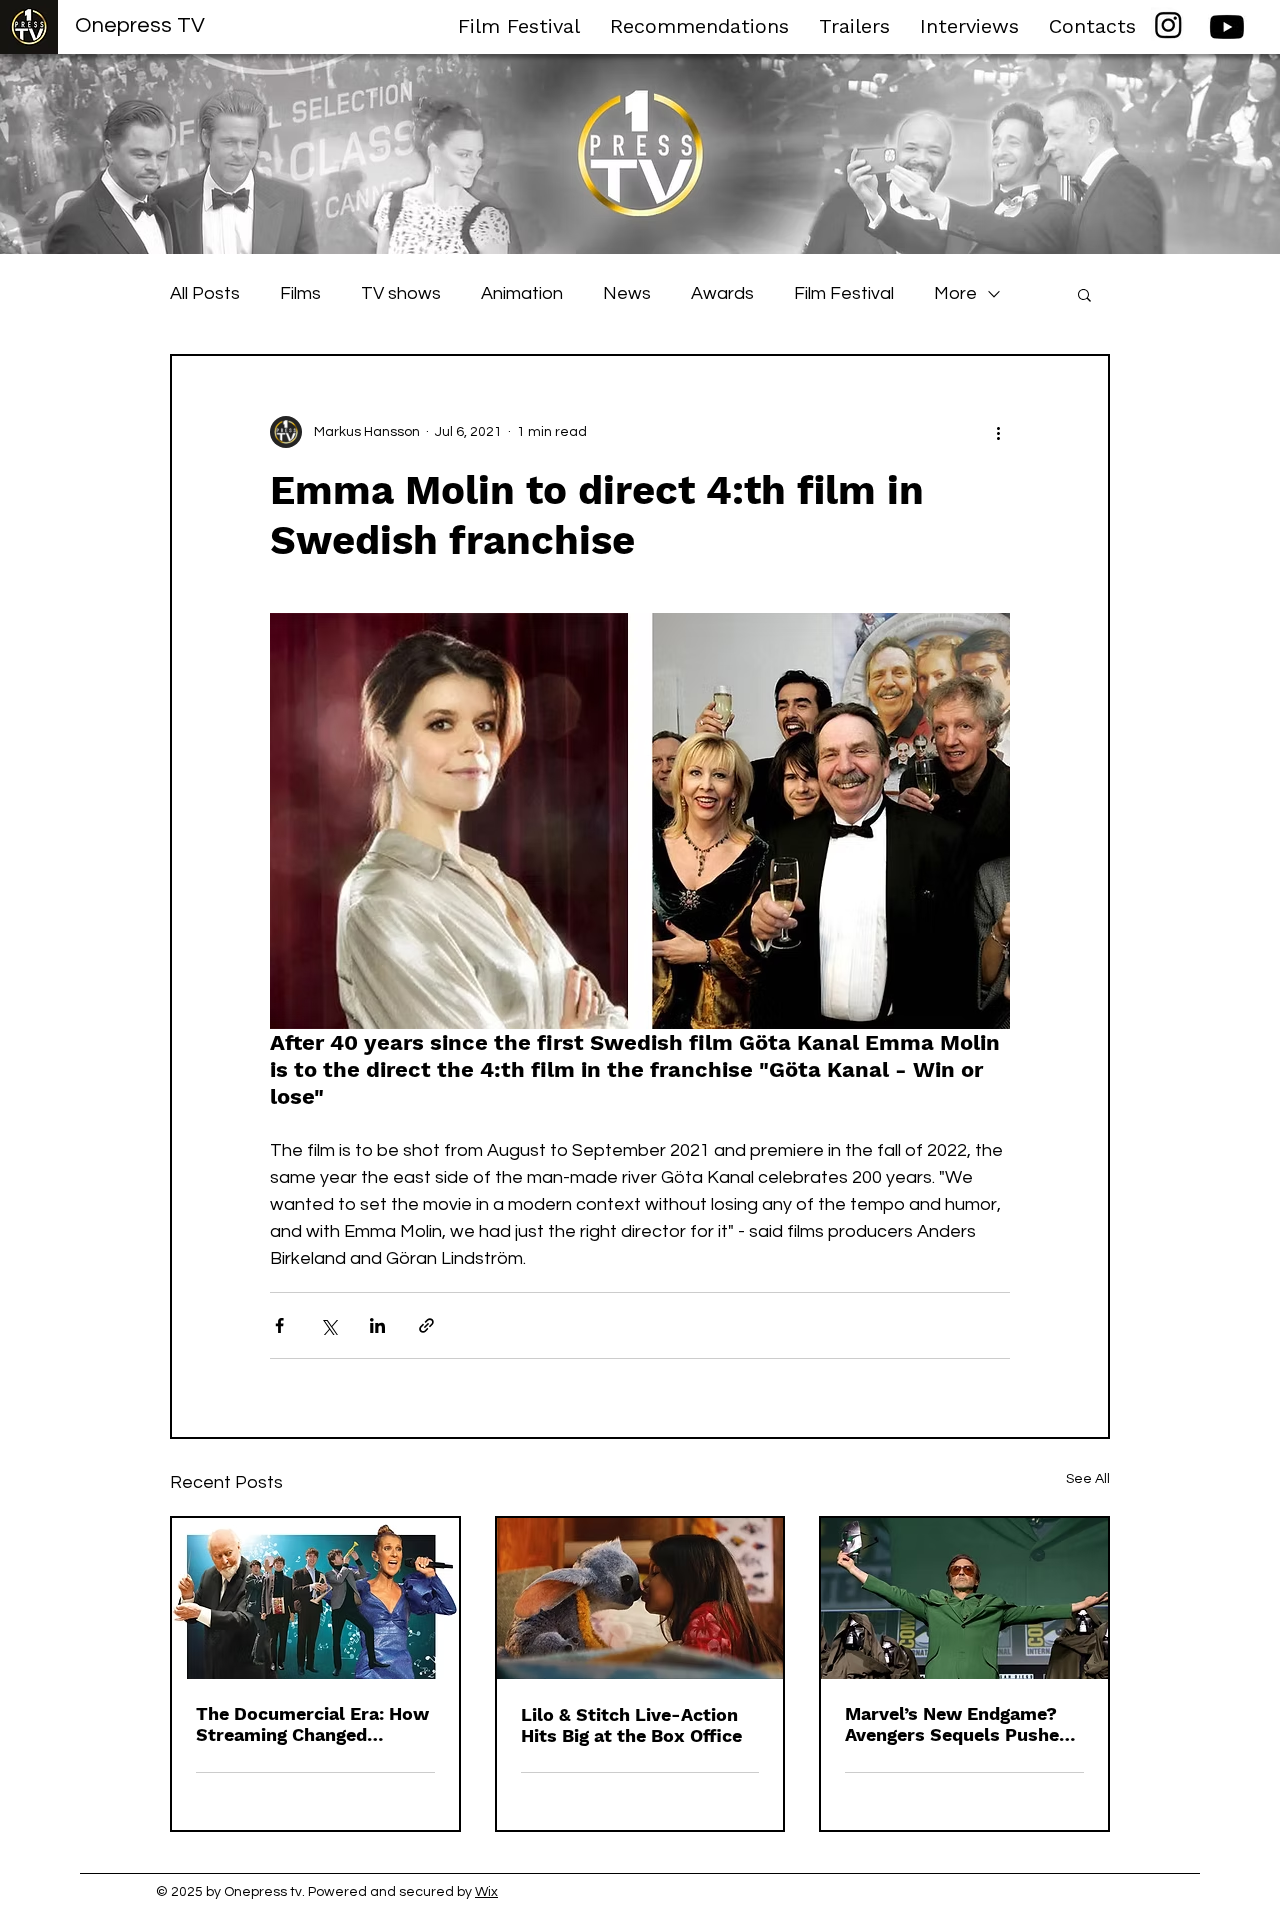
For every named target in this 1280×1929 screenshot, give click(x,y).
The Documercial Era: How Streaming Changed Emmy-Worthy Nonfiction (312, 1724)
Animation (522, 293)
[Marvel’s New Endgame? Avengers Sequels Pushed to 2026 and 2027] (964, 1598)
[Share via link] (426, 1325)
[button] (1084, 294)
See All (1088, 1479)
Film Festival (844, 293)
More (955, 293)
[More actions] (998, 432)
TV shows (401, 293)
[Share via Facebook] (279, 1325)
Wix (486, 1892)
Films (300, 293)
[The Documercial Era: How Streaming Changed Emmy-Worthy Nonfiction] (315, 1598)
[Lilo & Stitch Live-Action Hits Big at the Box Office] (640, 1598)
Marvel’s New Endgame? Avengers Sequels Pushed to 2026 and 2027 (957, 1724)
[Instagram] (1168, 24)
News (627, 293)
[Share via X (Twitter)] (328, 1325)
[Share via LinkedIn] (377, 1325)
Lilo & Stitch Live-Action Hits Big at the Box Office (631, 1725)
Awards (722, 293)
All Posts (205, 293)
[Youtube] (1227, 27)
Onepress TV (140, 25)
